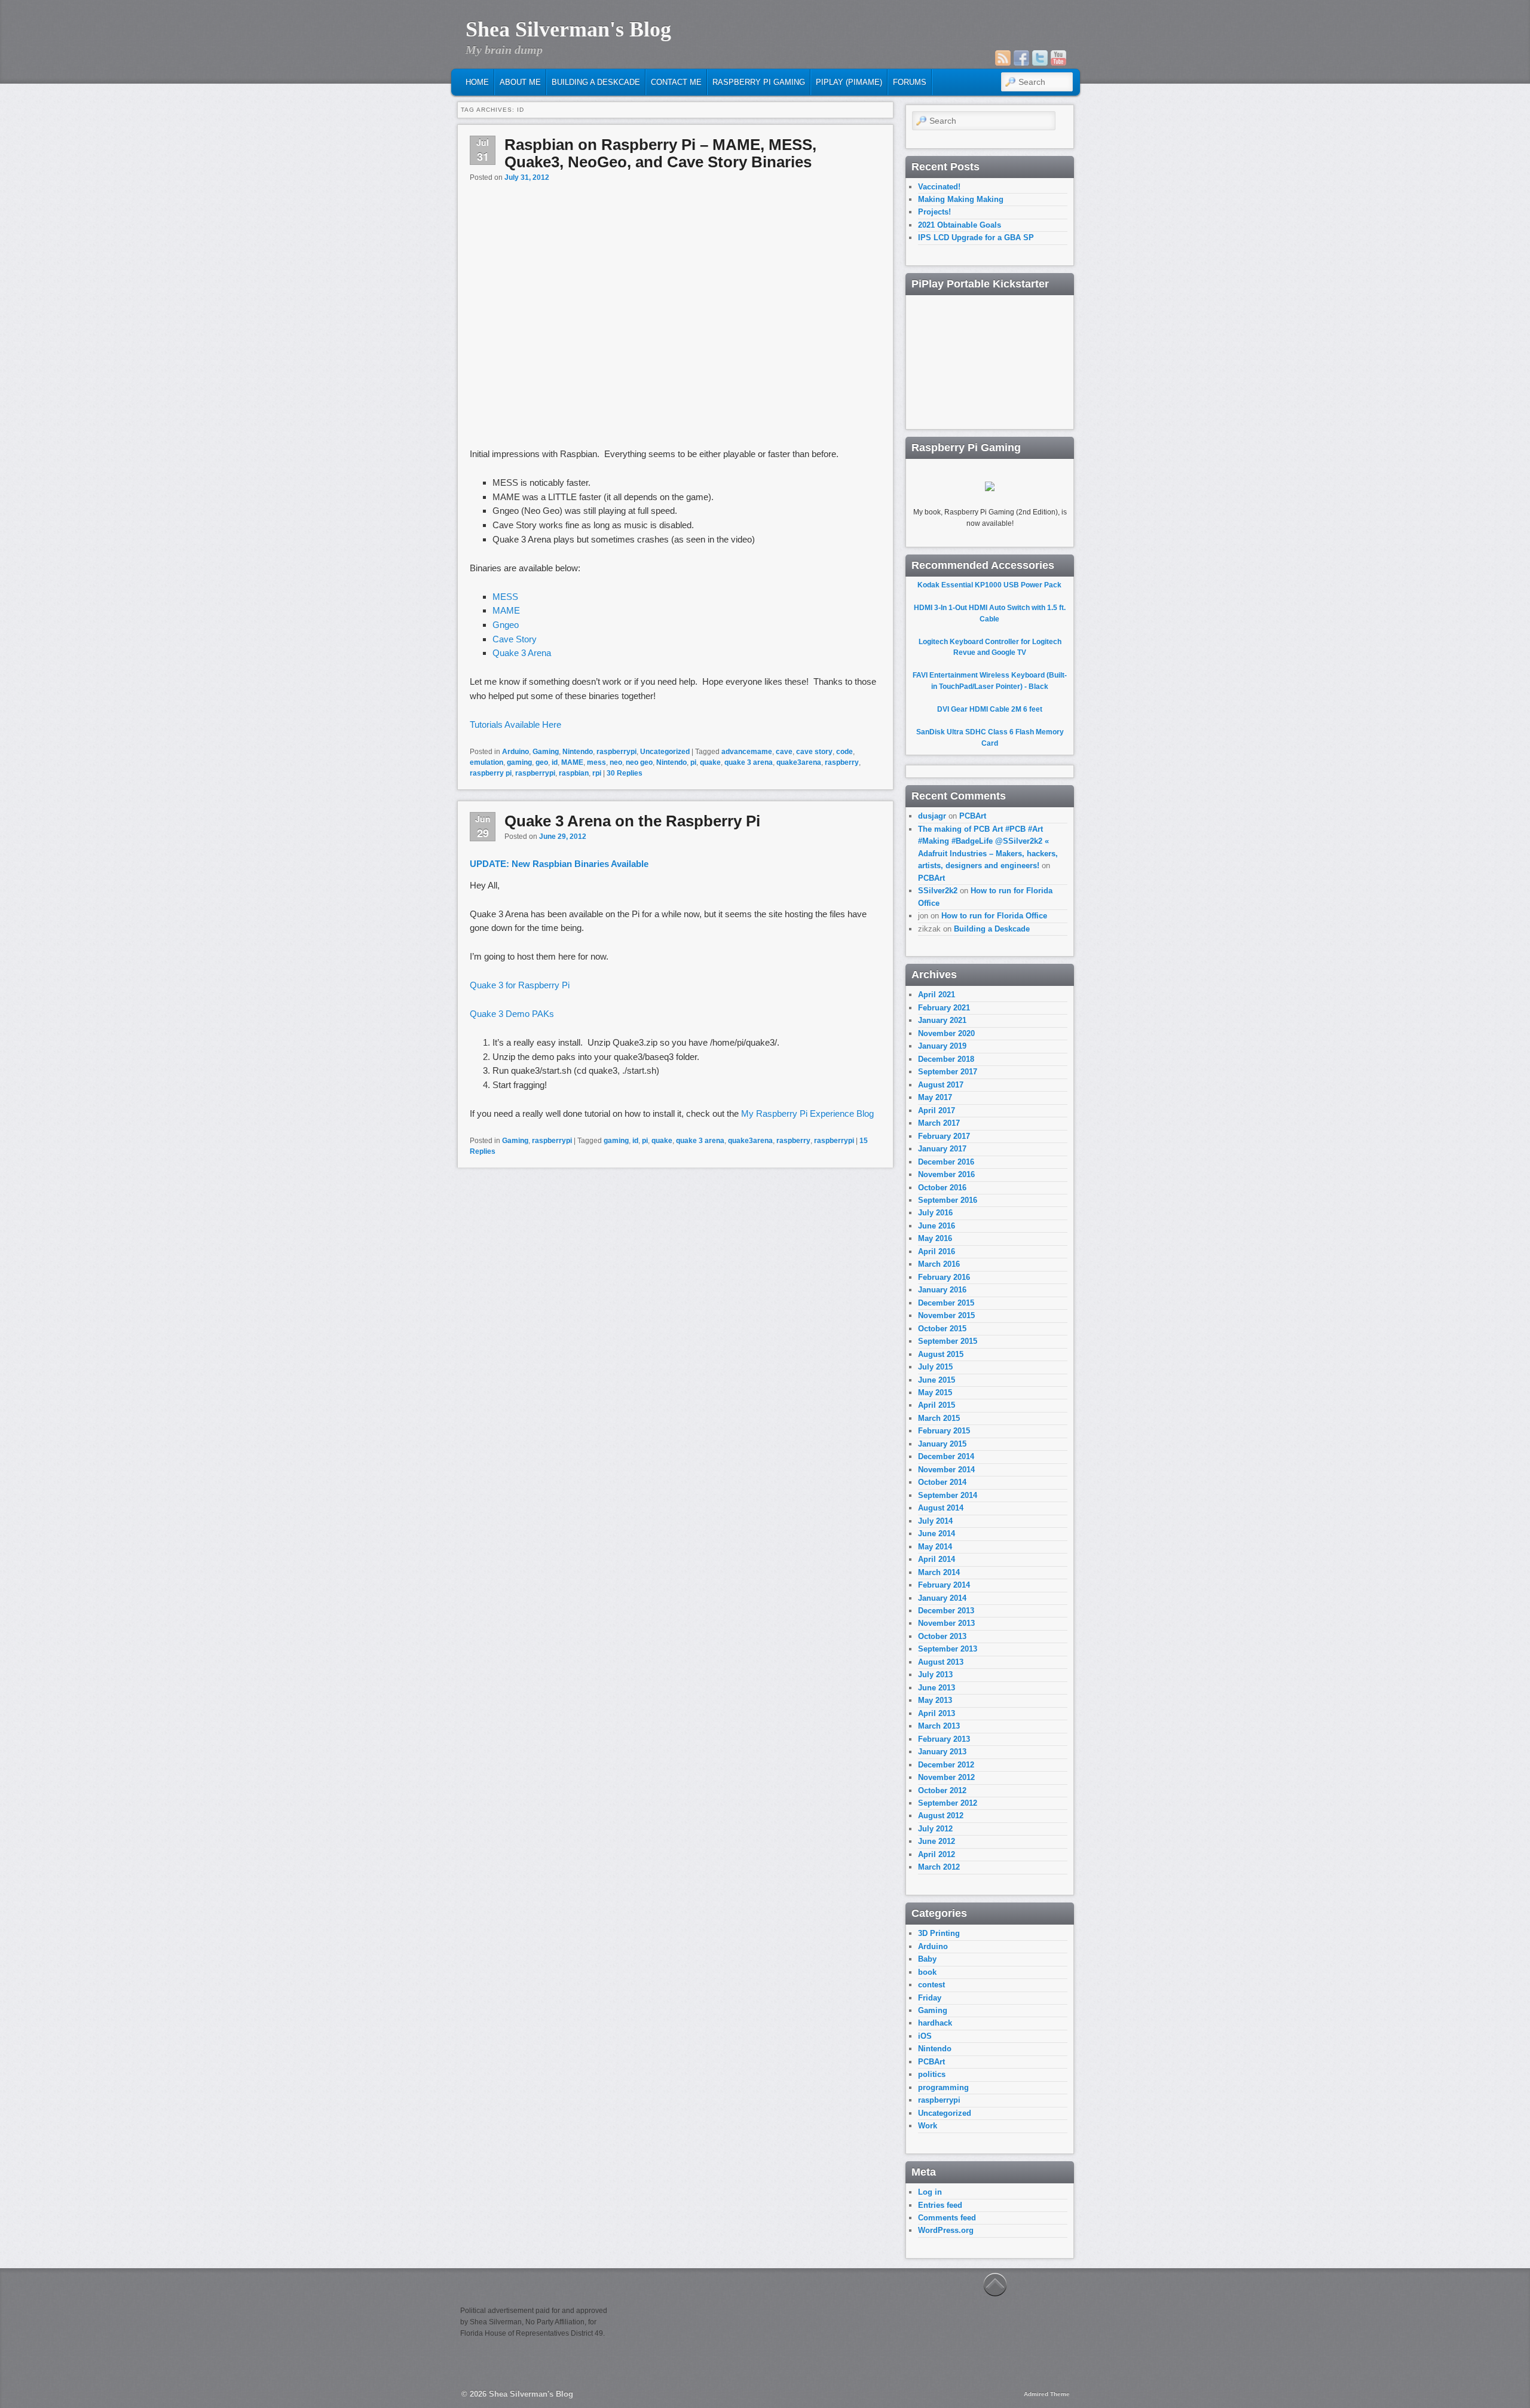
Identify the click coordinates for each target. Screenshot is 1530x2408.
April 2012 (937, 1854)
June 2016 (937, 1226)
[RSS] (1003, 58)
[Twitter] (1040, 58)
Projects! (934, 212)
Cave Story (515, 639)
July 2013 (935, 1675)
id (555, 762)
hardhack (935, 2023)
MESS (505, 597)
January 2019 (942, 1046)
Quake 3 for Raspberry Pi (522, 985)
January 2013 (942, 1752)
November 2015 (946, 1315)
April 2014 (937, 1559)
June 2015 (937, 1380)
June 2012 (937, 1841)
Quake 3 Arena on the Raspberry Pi (632, 821)
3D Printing (939, 1933)
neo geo (639, 762)
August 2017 (941, 1085)
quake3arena (799, 762)
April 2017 (937, 1110)
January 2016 (942, 1290)
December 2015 (946, 1303)
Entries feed (940, 2205)
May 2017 (935, 1097)
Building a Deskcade (596, 82)
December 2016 (946, 1162)
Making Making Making (961, 199)
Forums (910, 82)
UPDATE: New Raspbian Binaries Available (559, 864)
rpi (597, 773)
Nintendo (578, 752)
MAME (506, 610)
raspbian (574, 773)
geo (542, 762)
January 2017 (942, 1149)
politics (932, 2074)
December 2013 (946, 1611)
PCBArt (973, 816)
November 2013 (946, 1623)
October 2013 (942, 1636)
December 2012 (946, 1765)
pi (693, 762)
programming (943, 2087)
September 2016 (948, 1200)
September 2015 (948, 1341)
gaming (519, 762)
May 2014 (935, 1547)
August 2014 (941, 1508)
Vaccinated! (939, 187)
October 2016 (942, 1188)
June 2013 (937, 1688)
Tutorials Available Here (515, 724)
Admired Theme (1047, 2394)
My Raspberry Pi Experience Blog (807, 1113)
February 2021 (944, 1008)
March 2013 (939, 1726)
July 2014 (935, 1521)
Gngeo (506, 625)
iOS (925, 2036)
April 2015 (937, 1405)
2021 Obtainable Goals (960, 225)
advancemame (747, 752)
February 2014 (944, 1585)
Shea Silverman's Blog (568, 29)
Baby (927, 1959)
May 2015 (935, 1393)
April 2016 (937, 1252)
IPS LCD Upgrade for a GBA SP (976, 238)
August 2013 (941, 1662)
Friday (930, 1998)
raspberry (842, 762)
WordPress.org (946, 2230)
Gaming (546, 752)
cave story (814, 752)
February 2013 (944, 1739)
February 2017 (944, 1136)
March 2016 (939, 1264)
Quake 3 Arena (523, 653)
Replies (625, 773)
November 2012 (946, 1777)
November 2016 (946, 1174)
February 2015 (944, 1431)
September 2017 (948, 1072)
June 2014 (937, 1534)
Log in (930, 2192)
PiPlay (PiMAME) (849, 82)
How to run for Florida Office (994, 916)
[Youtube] (1058, 58)
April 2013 (937, 1713)
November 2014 (946, 1470)
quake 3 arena (749, 762)
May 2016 (935, 1238)
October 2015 (942, 1329)
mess (596, 762)
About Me (520, 82)
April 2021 (937, 995)
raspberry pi (491, 773)
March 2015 (939, 1418)
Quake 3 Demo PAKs (512, 1014)
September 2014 (948, 1495)
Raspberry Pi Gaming (759, 82)
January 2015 (942, 1444)
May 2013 (935, 1700)
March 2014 (939, 1572)
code (844, 752)
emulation (486, 762)
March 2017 (939, 1123)
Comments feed (947, 2218)
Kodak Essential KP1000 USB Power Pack (989, 585)
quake (710, 762)
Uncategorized (665, 752)
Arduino (515, 752)
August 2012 (941, 1816)
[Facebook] (1021, 58)
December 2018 (946, 1059)
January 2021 (942, 1020)
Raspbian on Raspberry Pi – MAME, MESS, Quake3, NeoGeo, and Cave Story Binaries (660, 153)
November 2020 (946, 1033)
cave (784, 752)
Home (477, 82)
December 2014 (946, 1456)
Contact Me (676, 82)
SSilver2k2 (938, 891)
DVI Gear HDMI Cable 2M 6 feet (990, 709)
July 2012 (935, 1829)
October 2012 (942, 1790)
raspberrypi (616, 752)
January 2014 (942, 1598)
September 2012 (948, 1803)
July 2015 (935, 1367)
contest (931, 1985)
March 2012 (939, 1867)
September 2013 (948, 1649)
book (927, 1972)
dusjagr (932, 816)
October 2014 (942, 1482)
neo (616, 762)
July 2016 (935, 1213)
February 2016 (944, 1277)
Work (928, 2126)
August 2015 (941, 1354)
